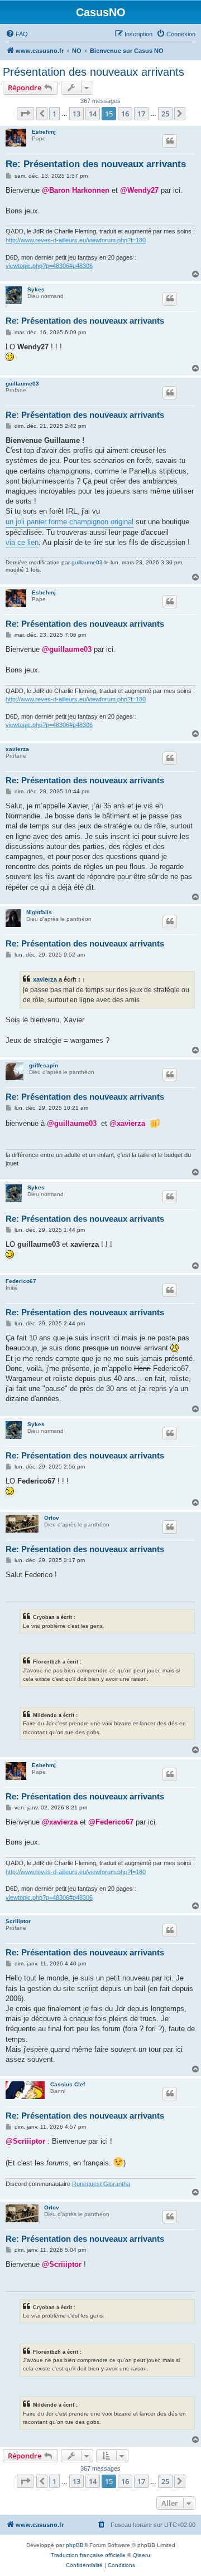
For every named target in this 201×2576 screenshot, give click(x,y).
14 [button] (93, 114)
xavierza (17, 749)
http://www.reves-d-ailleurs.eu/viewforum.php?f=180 (76, 240)
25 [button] (165, 114)
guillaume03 (22, 384)
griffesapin (44, 1065)
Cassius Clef (68, 2084)
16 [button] (125, 114)
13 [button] (76, 114)
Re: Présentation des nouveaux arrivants (96, 164)
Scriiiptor (18, 1921)
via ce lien (22, 542)
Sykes (36, 289)
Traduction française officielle (88, 2555)
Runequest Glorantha (101, 2184)
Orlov (52, 1518)
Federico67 (21, 1281)
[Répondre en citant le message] (170, 141)
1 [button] (54, 114)
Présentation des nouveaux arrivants (94, 72)
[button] (25, 114)
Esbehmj (44, 132)
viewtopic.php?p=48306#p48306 (49, 266)
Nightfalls (39, 912)
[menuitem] (17, 34)
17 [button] (141, 114)
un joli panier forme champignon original (70, 522)
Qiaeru (142, 2555)
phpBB (75, 2545)
